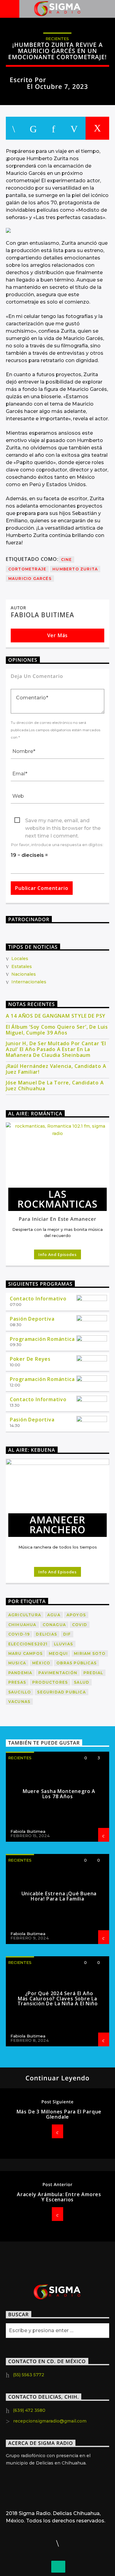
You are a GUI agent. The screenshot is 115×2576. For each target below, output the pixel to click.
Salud (82, 1682)
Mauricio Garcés (30, 579)
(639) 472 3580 (29, 2410)
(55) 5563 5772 (29, 2375)
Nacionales (24, 974)
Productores (50, 1682)
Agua (54, 1615)
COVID (80, 1625)
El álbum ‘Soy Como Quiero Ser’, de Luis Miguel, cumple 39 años (57, 1030)
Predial (93, 1673)
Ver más (58, 635)
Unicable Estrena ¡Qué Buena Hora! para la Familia (59, 1896)
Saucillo (20, 1692)
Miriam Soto (90, 1653)
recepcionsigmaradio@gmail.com (50, 2421)
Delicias (46, 1634)
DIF (67, 1634)
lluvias (63, 1644)
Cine (67, 560)
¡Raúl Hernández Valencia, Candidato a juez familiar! (56, 1069)
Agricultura (25, 1615)
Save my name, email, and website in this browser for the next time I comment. (63, 821)
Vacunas (19, 1702)
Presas (17, 1682)
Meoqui (58, 1653)
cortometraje (27, 569)
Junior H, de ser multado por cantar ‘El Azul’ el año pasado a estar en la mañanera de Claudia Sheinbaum (56, 1050)
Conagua (54, 1625)
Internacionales (29, 982)
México (41, 1663)
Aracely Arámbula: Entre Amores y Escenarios (59, 2197)
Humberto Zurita (75, 569)
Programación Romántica (42, 1339)
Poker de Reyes (30, 1359)
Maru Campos (25, 1653)
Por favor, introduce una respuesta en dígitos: (57, 845)
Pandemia (20, 1673)
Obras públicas (77, 1663)
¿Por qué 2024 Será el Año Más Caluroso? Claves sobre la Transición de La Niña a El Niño (58, 1999)
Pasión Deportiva (32, 1319)
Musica (17, 1663)
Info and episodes (57, 1254)
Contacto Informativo (38, 1299)
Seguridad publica (61, 1692)
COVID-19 (19, 1634)
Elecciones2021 (28, 1644)
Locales (20, 959)
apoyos (76, 1615)
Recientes (57, 39)
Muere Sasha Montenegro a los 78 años (59, 1794)
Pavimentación (58, 1673)
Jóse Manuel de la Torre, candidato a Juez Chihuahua (55, 1086)
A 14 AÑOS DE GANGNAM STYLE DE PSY (56, 1016)
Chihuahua (22, 1625)
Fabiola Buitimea (77, 80)
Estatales (22, 966)
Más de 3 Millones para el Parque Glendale (59, 2114)
